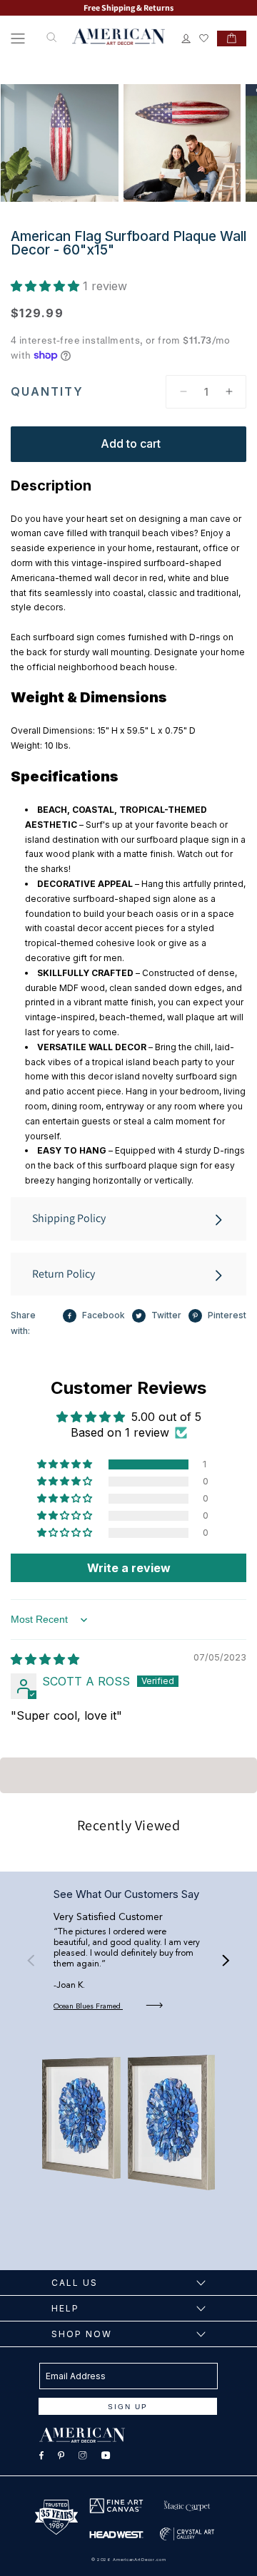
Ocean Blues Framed (88, 2006)
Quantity (47, 391)
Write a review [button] (129, 1568)
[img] (45, 1659)
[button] (18, 39)
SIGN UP (128, 2407)
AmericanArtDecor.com (139, 2559)
